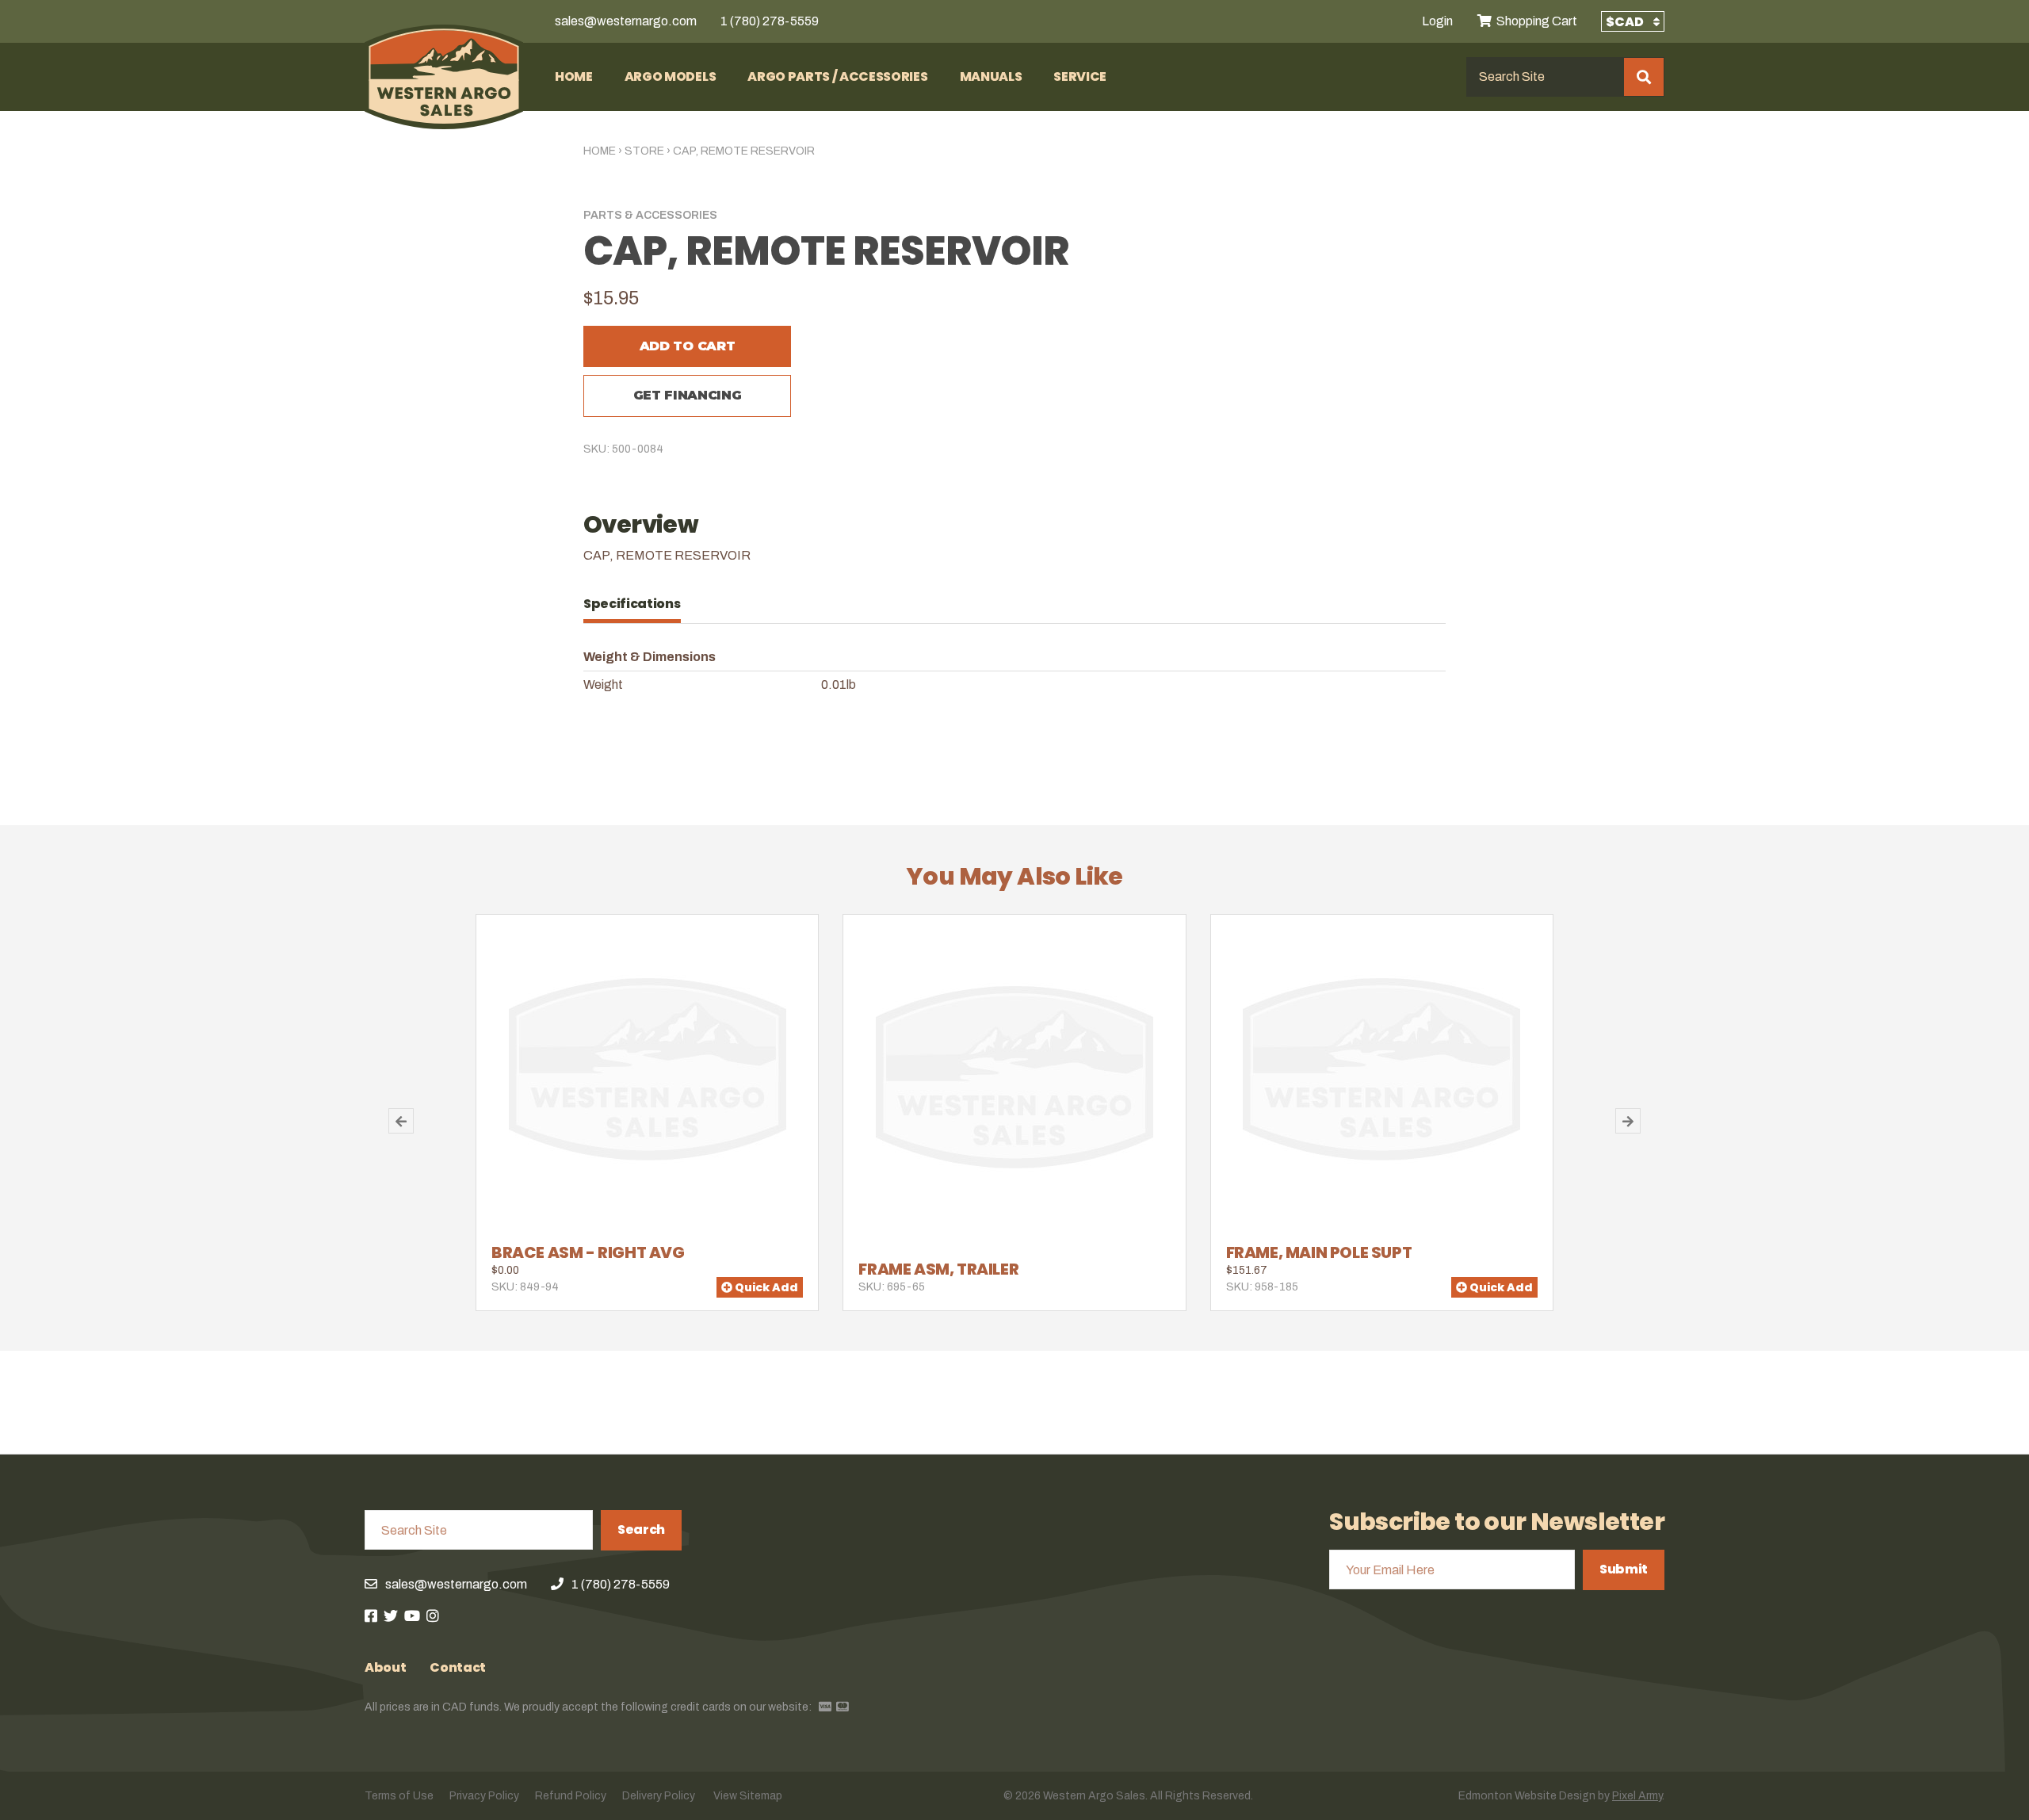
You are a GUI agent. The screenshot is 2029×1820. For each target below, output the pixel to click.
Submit (1624, 1569)
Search (641, 1529)
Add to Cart (687, 346)
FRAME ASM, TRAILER (938, 1269)
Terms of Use (399, 1796)
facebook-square (371, 1615)
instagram (433, 1615)
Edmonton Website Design (1527, 1796)
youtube (412, 1615)
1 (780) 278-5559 (770, 21)
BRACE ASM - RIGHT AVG (588, 1252)
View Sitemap (748, 1796)
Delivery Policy (659, 1796)
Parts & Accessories (650, 215)
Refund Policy (571, 1796)
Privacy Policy (484, 1796)
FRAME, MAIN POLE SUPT (1319, 1252)
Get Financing (688, 395)
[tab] (640, 604)
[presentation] (640, 604)
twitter (391, 1615)
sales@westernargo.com (626, 21)
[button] (401, 1121)
